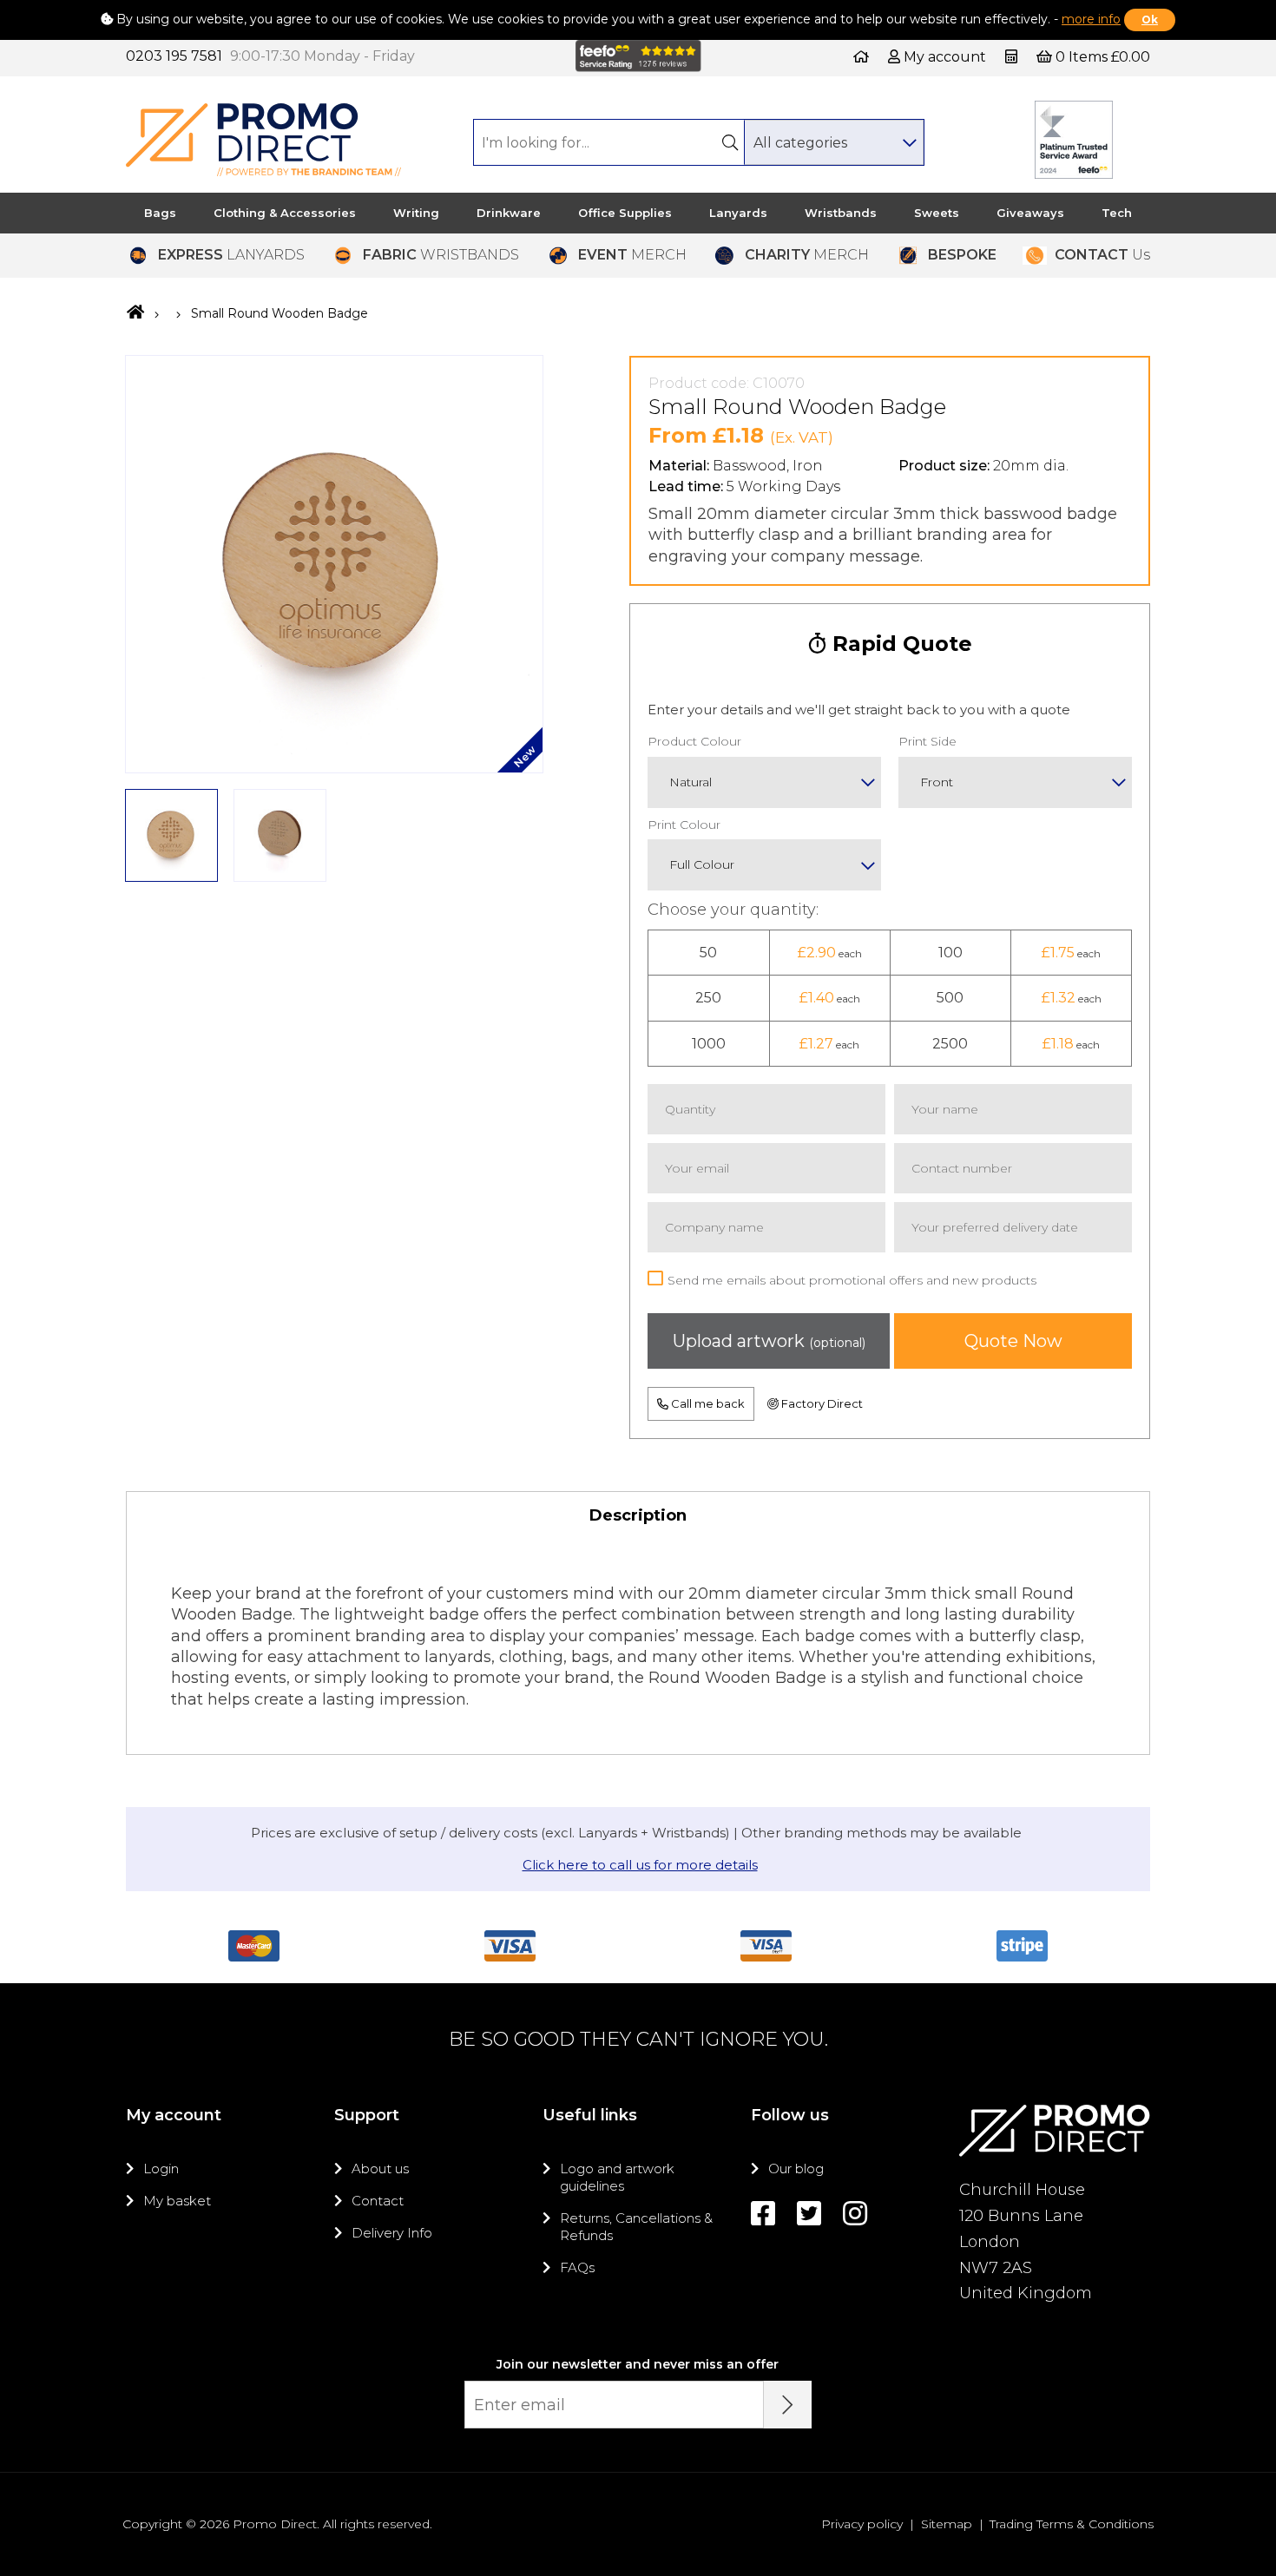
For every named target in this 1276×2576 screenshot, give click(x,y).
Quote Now (1013, 1341)
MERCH (632, 255)
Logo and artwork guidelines (617, 2177)
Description (638, 1515)
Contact (378, 2201)
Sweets (937, 213)
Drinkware (509, 213)
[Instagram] (855, 2214)
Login (161, 2169)
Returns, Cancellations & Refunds (636, 2227)
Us (1102, 255)
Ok (1150, 20)
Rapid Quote (899, 644)
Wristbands (841, 213)
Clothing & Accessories (285, 213)
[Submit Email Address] (788, 2405)
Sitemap (947, 2524)
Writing (416, 213)
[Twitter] (809, 2214)
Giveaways (1030, 213)
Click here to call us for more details (640, 1865)
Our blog (796, 2169)
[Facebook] (763, 2214)
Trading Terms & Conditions (1072, 2524)
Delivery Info (392, 2233)
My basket (177, 2201)
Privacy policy (862, 2524)
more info (1091, 19)
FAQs (577, 2267)
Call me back (707, 1403)
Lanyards (738, 213)
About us (380, 2169)
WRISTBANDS (441, 255)
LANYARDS (231, 255)
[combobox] (834, 142)
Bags (160, 213)
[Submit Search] (730, 142)
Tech (1117, 213)
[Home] (861, 57)
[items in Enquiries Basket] (1013, 57)
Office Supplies (625, 213)
